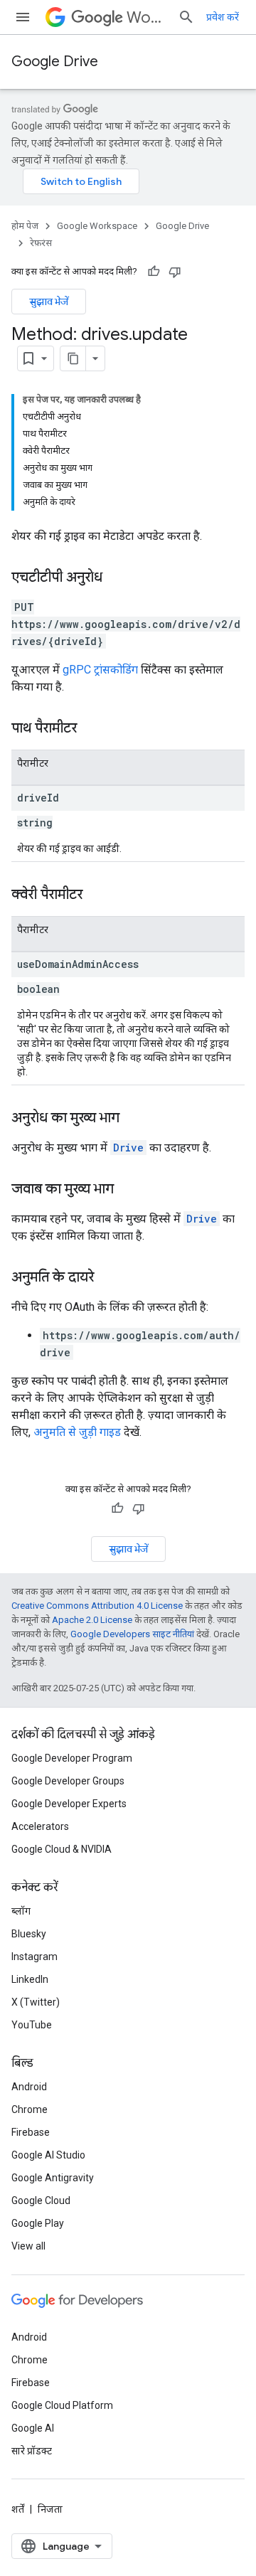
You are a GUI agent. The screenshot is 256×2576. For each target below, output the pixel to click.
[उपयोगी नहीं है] (175, 272)
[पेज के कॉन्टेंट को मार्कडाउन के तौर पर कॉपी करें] (73, 358)
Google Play (38, 2223)
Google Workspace (97, 226)
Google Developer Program (72, 1758)
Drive (128, 1148)
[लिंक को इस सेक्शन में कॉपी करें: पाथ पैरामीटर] (91, 729)
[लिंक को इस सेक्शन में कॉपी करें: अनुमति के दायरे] (108, 1278)
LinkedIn (30, 1979)
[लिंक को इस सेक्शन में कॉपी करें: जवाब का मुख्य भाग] (128, 1190)
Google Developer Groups (68, 1781)
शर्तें (18, 2509)
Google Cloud (41, 2200)
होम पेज (25, 226)
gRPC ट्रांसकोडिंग (100, 670)
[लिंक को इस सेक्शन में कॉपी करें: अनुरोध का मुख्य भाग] (134, 1119)
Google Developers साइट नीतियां (132, 1634)
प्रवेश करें (223, 17)
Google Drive (55, 62)
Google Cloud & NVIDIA (62, 1849)
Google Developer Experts (69, 1804)
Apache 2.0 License (92, 1620)
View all (28, 2246)
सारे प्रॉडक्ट (32, 2451)
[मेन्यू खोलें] (23, 17)
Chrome (30, 2109)
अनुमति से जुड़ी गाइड (77, 1432)
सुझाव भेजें (49, 302)
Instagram (34, 1957)
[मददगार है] (154, 272)
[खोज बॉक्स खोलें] (186, 17)
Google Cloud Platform (62, 2405)
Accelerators (40, 1826)
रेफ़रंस (41, 243)
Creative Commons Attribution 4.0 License (97, 1606)
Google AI (33, 2428)
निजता (50, 2509)
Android (29, 2087)
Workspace (146, 17)
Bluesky (29, 1934)
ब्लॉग (21, 1911)
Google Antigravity (53, 2178)
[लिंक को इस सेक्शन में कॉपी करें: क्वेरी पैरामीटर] (97, 895)
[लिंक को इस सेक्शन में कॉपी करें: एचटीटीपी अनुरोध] (117, 578)
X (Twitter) (36, 2002)
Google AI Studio (48, 2155)
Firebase (31, 2132)
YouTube (32, 2025)
